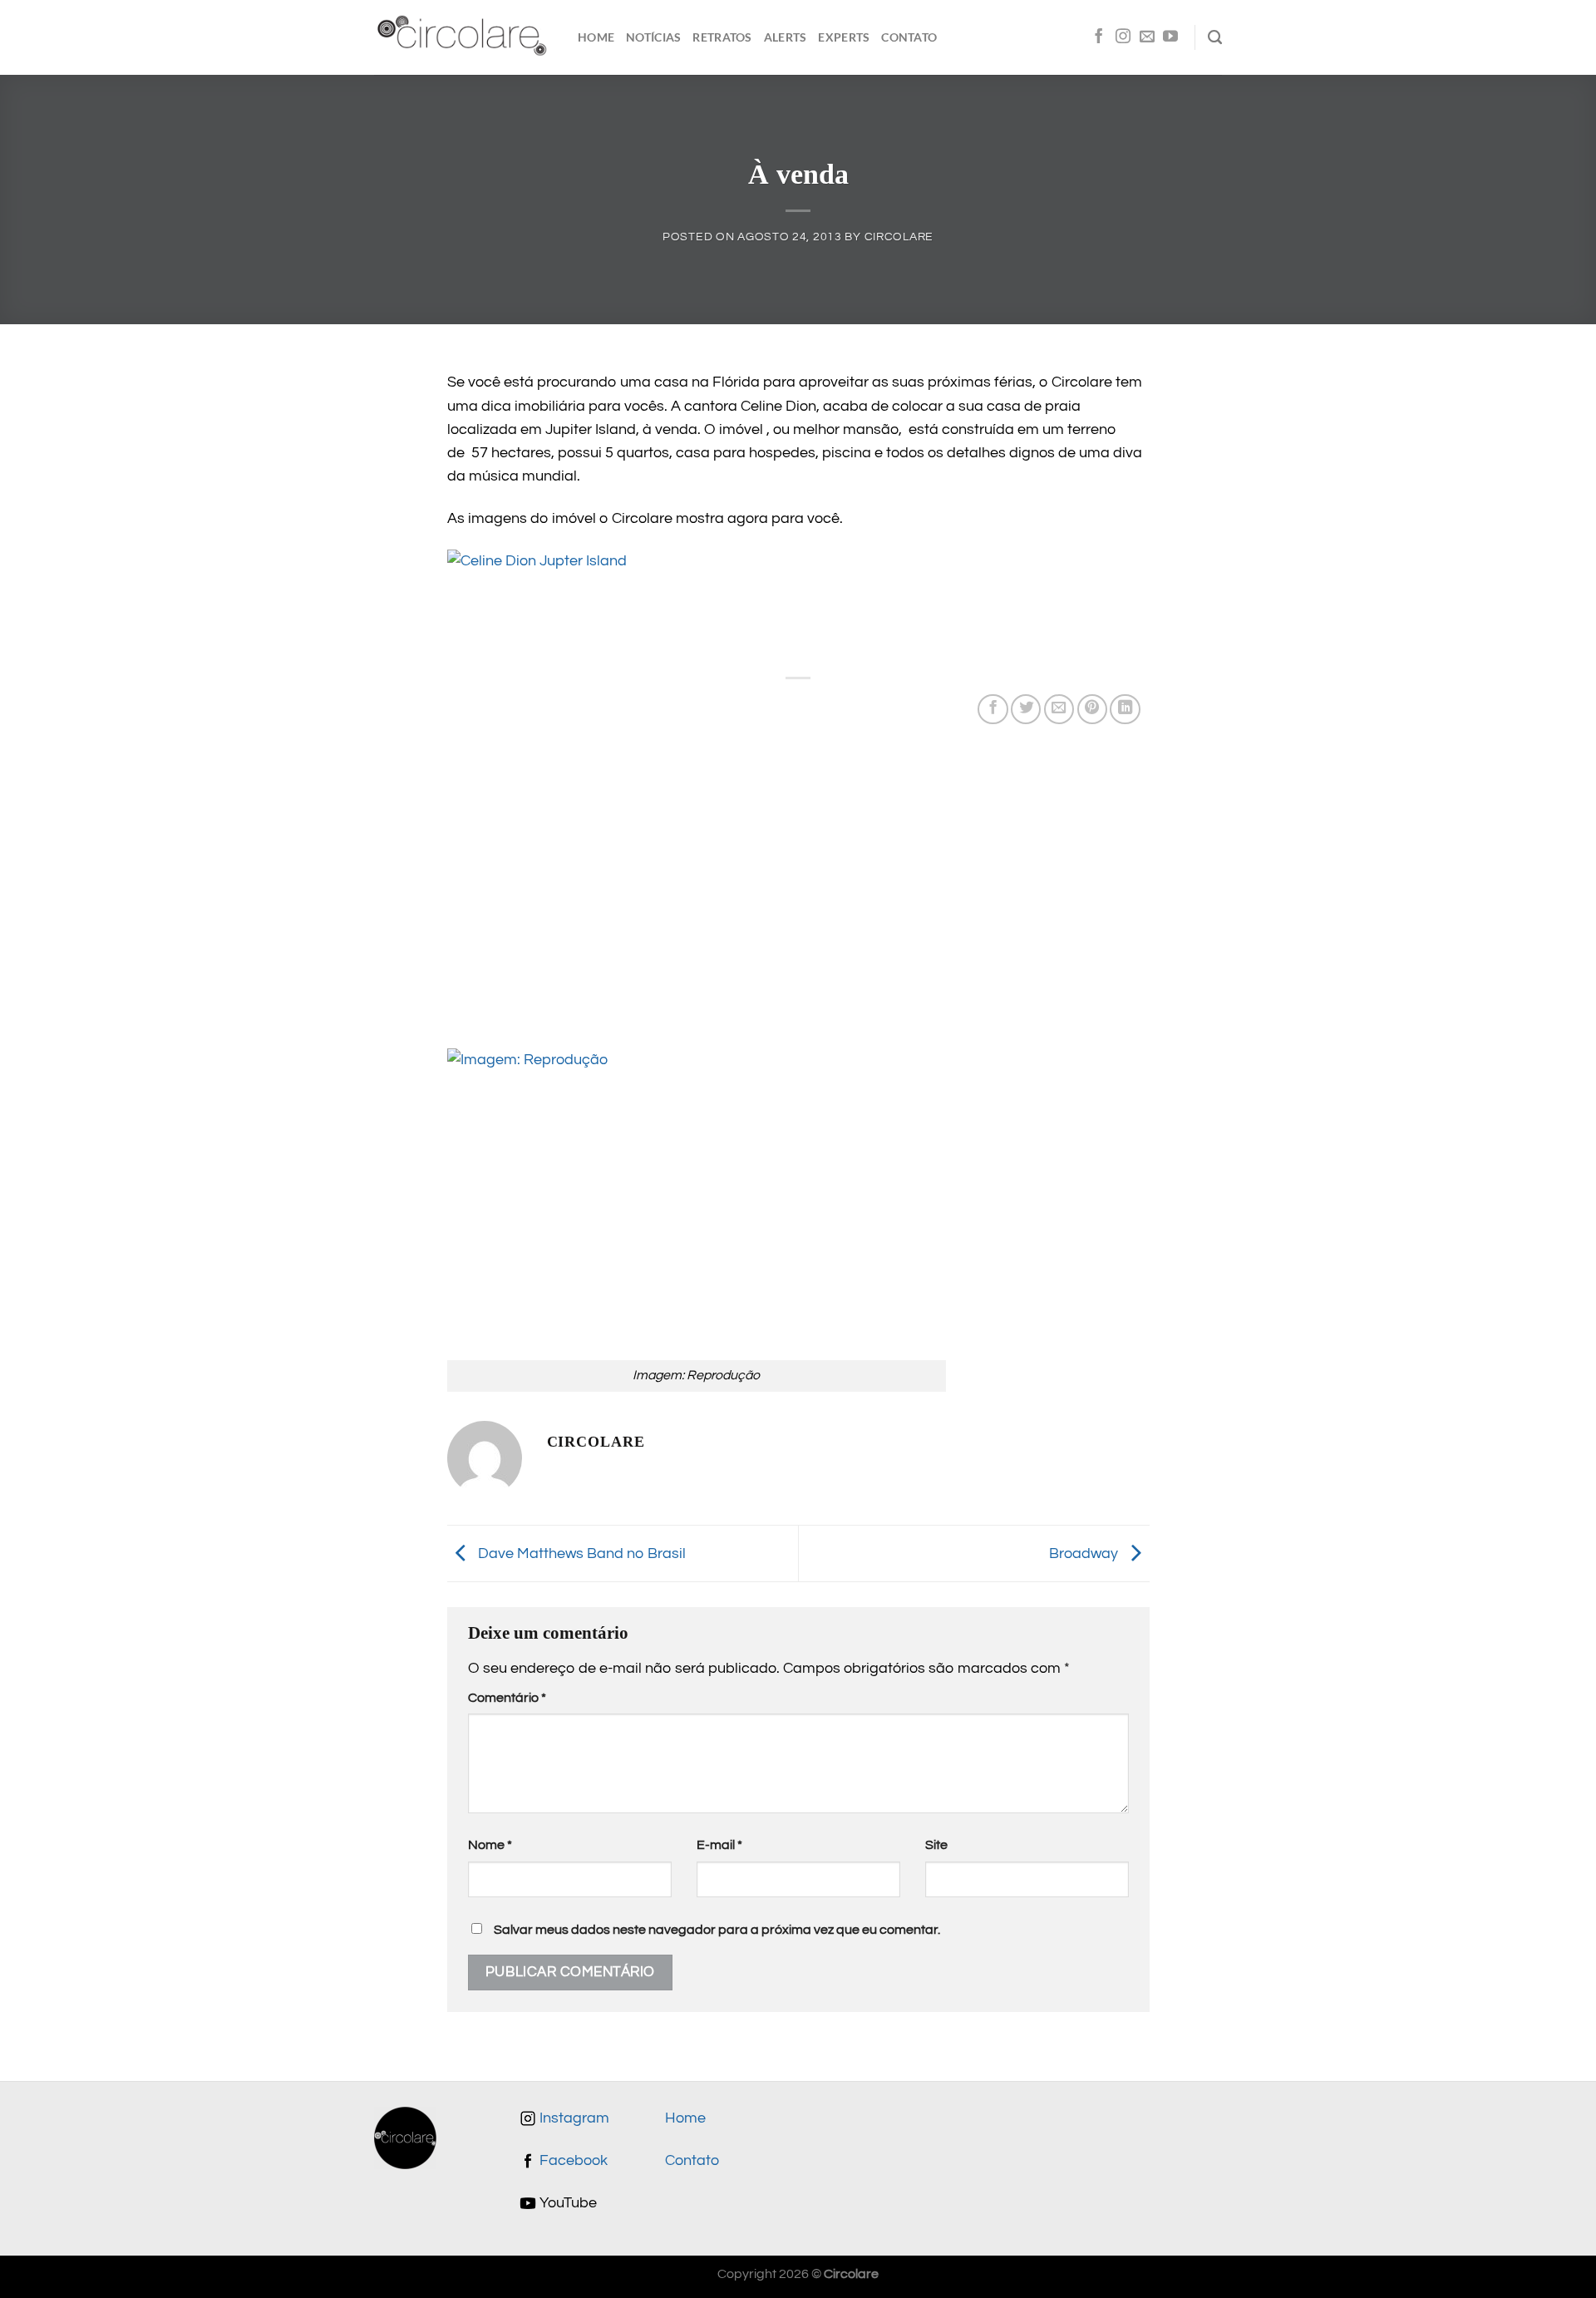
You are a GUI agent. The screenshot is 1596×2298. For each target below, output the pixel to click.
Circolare (899, 237)
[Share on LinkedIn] (1125, 709)
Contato (909, 37)
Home (596, 37)
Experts (844, 37)
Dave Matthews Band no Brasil (580, 1553)
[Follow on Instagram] (1123, 37)
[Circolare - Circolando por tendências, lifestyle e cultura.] (463, 38)
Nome (490, 1845)
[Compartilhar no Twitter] (1026, 709)
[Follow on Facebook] (1099, 37)
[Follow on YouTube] (1170, 37)
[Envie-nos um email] (1147, 37)
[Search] (1215, 37)
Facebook (572, 2161)
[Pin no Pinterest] (1092, 709)
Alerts (786, 37)
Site (936, 1845)
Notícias (653, 37)
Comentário (507, 1698)
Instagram (573, 2118)
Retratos (722, 37)
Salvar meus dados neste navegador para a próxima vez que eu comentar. (717, 1930)
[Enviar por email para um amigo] (1059, 709)
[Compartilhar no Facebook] (993, 709)
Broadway (1085, 1553)
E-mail (719, 1845)
